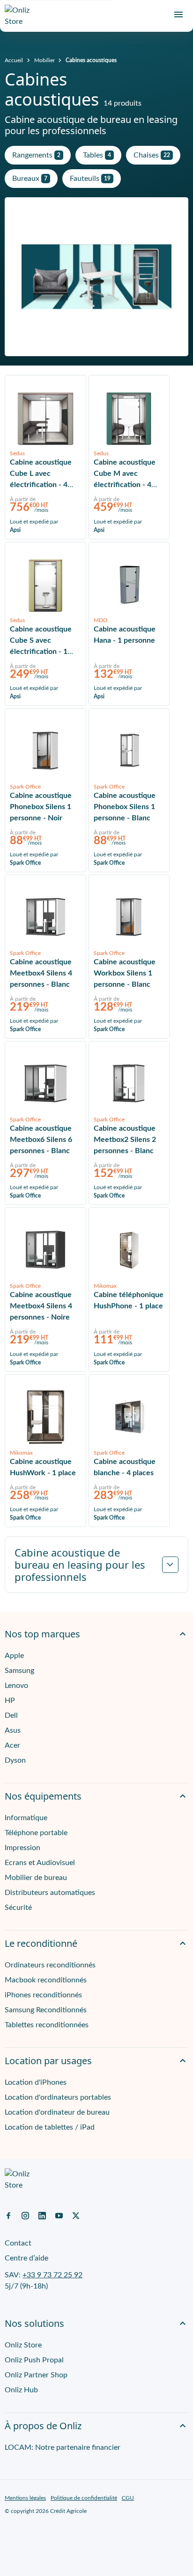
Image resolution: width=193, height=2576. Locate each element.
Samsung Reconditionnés (46, 2010)
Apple (14, 1656)
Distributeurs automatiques (50, 1893)
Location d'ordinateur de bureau (57, 2112)
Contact (18, 2243)
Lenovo (16, 1686)
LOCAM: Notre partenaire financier (63, 2447)
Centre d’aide (26, 2258)
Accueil (14, 60)
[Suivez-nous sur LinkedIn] (42, 2215)
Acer (12, 1745)
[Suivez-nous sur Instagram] (25, 2215)
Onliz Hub (21, 2390)
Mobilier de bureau (36, 1878)
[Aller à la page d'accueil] (21, 16)
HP (10, 1701)
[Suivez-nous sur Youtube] (59, 2215)
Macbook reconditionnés (46, 1980)
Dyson (15, 1760)
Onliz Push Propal (34, 2360)
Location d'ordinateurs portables (58, 2097)
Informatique (26, 1818)
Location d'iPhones (36, 2082)
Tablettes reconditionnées (47, 2025)
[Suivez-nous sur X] (76, 2215)
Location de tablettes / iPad (50, 2127)
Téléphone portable (36, 1833)
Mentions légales (25, 2498)
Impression (22, 1848)
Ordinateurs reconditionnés (50, 1965)
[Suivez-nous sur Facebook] (8, 2215)
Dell (11, 1715)
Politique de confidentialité (84, 2498)
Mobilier (45, 60)
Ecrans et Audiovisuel (40, 1863)
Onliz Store (23, 2345)
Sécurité (18, 1908)
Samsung (19, 1671)
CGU (128, 2498)
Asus (13, 1730)
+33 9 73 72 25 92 (52, 2275)
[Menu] (178, 14)
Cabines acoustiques (91, 60)
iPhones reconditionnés (43, 1995)
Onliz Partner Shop (36, 2375)
